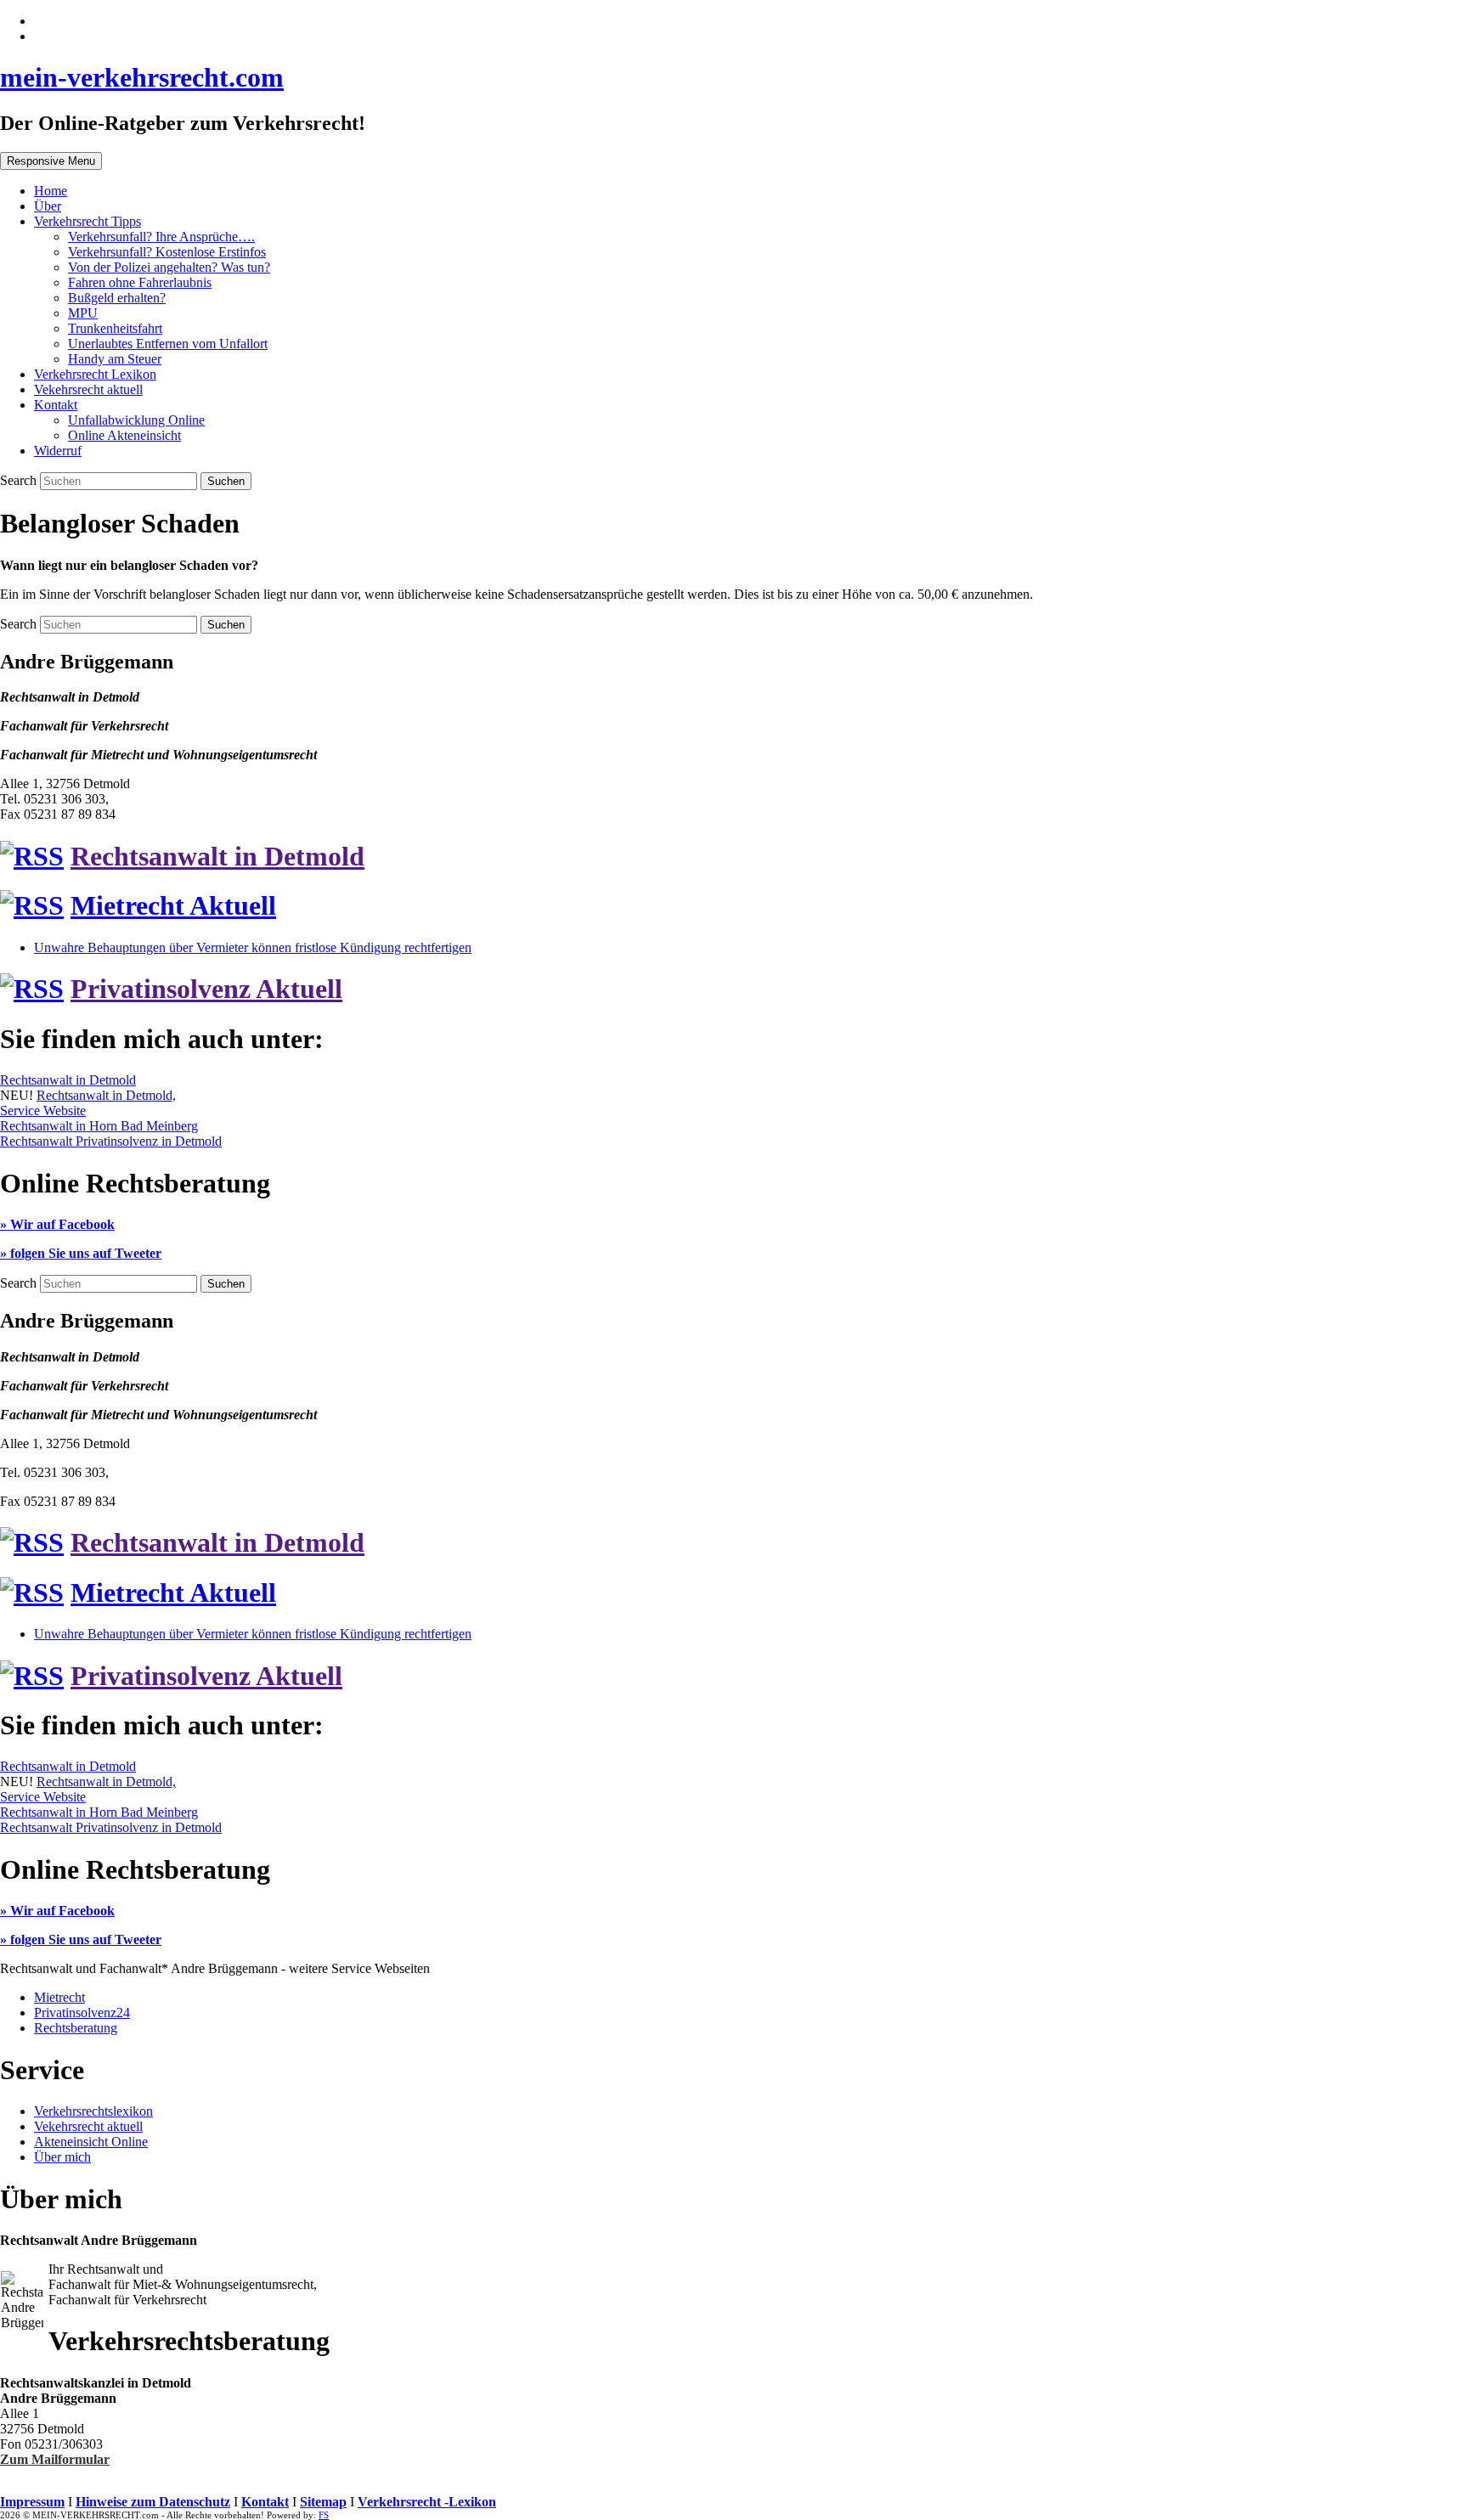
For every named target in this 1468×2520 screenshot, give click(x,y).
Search (20, 480)
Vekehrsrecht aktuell (88, 389)
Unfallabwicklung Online (136, 420)
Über (48, 206)
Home (51, 191)
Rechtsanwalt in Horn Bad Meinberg (99, 1126)
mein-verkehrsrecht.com (142, 77)
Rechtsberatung (76, 2028)
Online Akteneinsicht (124, 435)
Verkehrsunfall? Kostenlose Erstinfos (167, 252)
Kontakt (56, 405)
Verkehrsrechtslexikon (93, 2111)
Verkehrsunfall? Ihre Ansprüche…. (161, 237)
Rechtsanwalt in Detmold (217, 856)
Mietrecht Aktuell (173, 905)
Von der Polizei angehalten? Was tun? (169, 267)
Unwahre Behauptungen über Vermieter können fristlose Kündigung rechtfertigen (253, 947)
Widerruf (58, 451)
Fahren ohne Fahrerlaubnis (140, 282)
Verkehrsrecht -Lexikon (427, 2502)
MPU (83, 313)
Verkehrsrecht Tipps (88, 221)
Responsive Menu (51, 161)
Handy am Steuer (115, 359)
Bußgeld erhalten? (117, 298)
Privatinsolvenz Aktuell (206, 989)
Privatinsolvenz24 (82, 2013)
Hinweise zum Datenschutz (153, 2502)
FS (324, 2515)
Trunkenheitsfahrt (115, 328)
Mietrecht (59, 1997)
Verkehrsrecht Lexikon (95, 374)
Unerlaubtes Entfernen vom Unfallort (168, 344)
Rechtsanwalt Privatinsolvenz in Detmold (111, 1141)
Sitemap (323, 2502)
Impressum (32, 2502)
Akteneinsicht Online (91, 2142)
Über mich (62, 2157)
